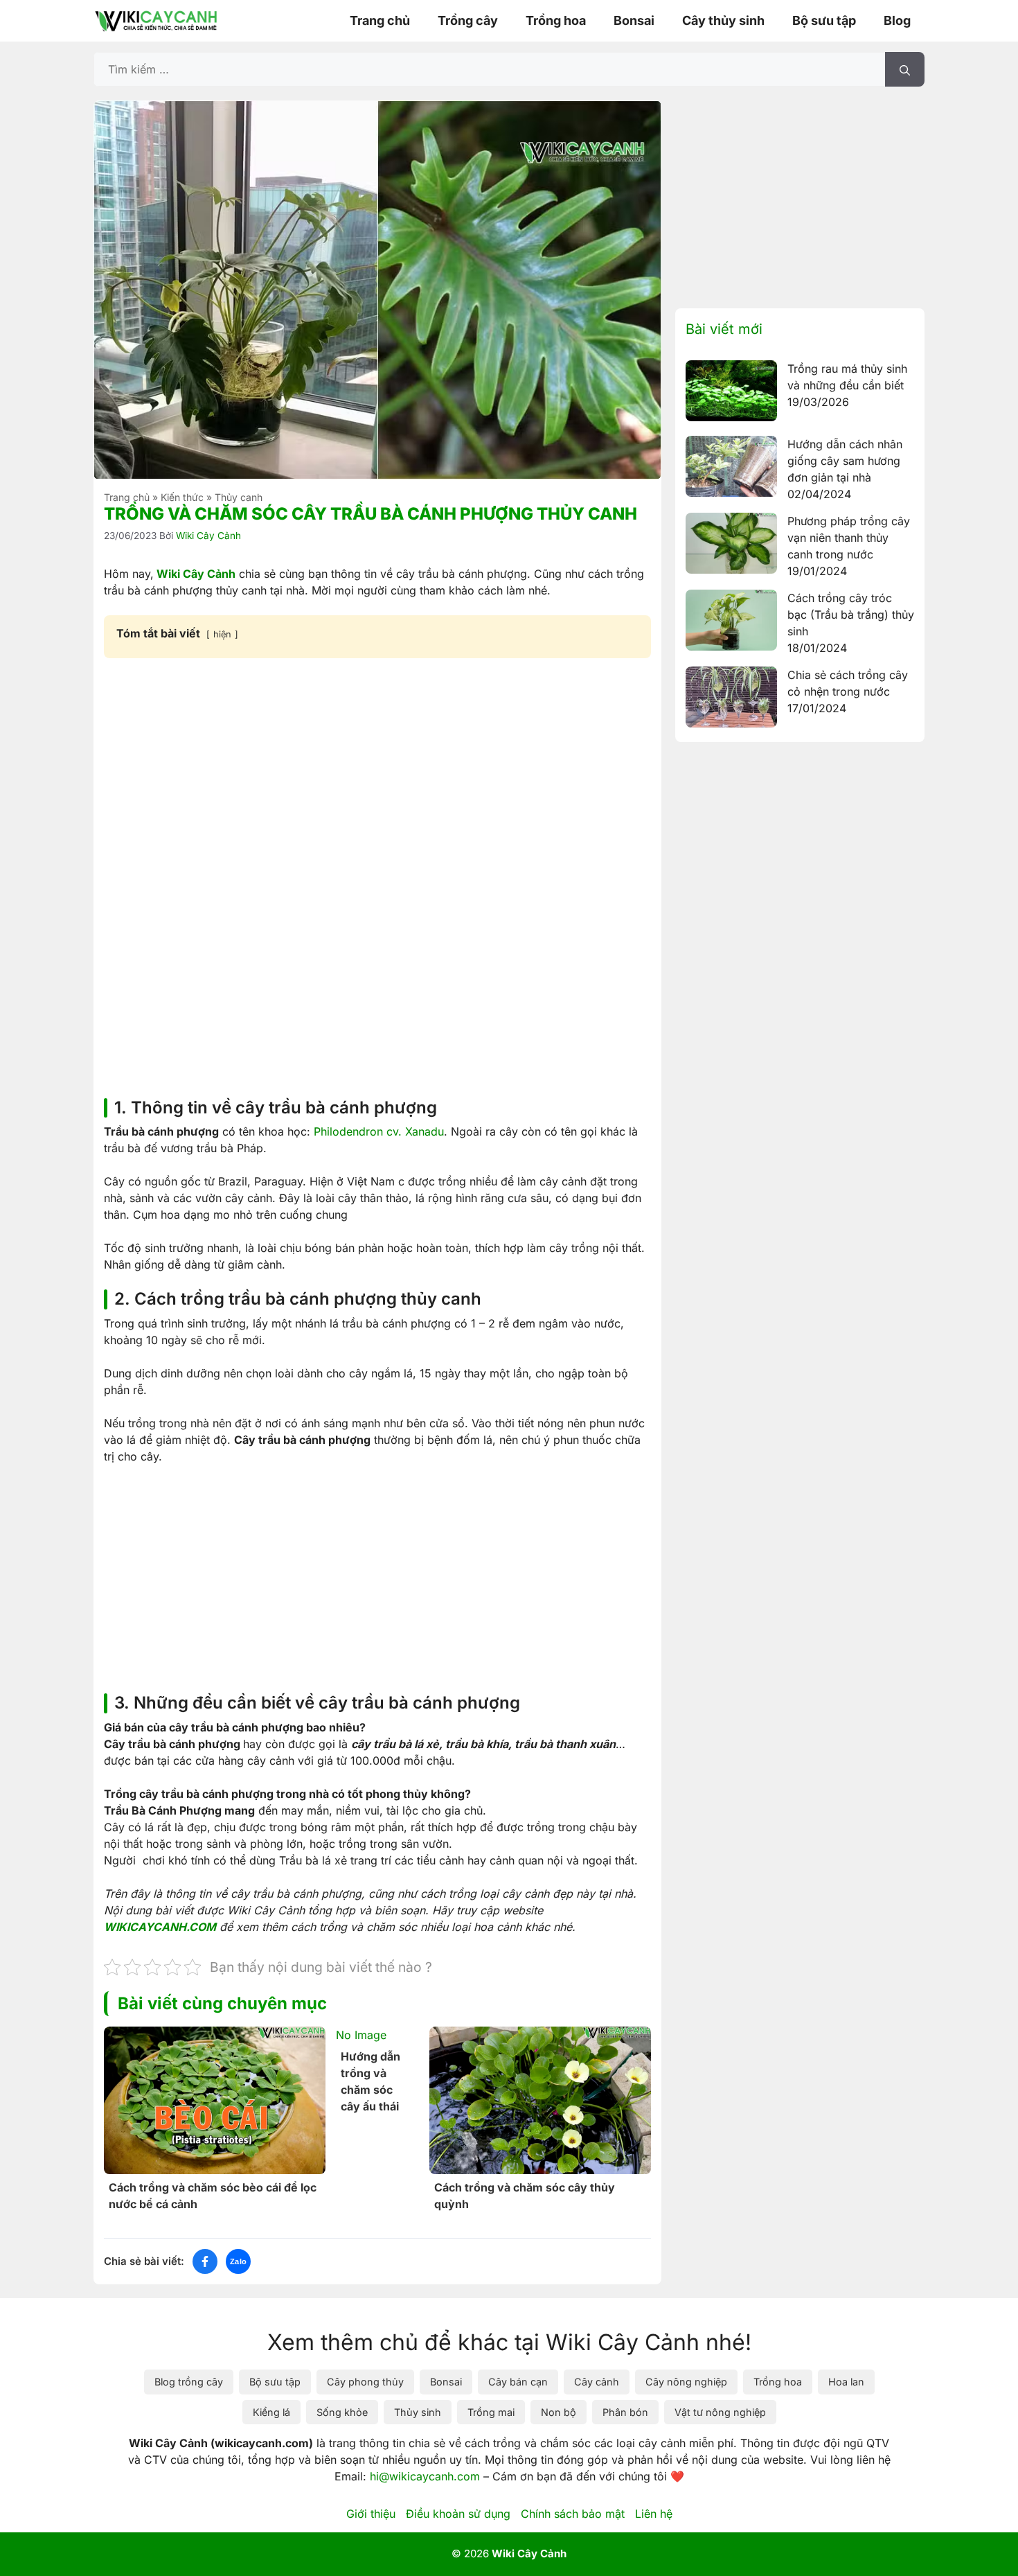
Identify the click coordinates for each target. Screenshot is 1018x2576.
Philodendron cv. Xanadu (379, 1131)
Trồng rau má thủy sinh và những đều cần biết (847, 377)
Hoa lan (846, 2382)
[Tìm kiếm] (905, 69)
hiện (222, 634)
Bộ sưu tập (824, 20)
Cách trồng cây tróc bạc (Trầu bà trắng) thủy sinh (851, 615)
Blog (897, 20)
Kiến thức (182, 497)
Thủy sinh (418, 2412)
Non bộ (559, 2412)
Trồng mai (491, 2412)
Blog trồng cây (189, 2382)
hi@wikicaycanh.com (425, 2476)
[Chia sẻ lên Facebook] (205, 2261)
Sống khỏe (342, 2412)
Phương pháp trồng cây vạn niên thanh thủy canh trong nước (849, 538)
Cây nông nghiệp (686, 2382)
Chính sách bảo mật (573, 2514)
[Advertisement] (377, 773)
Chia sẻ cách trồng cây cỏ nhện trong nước (848, 683)
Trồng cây (468, 20)
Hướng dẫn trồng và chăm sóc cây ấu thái (370, 2081)
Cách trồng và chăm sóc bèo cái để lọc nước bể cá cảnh (213, 2196)
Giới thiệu (371, 2514)
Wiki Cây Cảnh (195, 574)
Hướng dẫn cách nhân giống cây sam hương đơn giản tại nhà (845, 461)
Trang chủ (380, 20)
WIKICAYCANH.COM (160, 1927)
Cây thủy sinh (723, 20)
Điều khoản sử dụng (458, 2514)
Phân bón (625, 2412)
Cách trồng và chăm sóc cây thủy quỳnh (525, 2196)
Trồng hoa (556, 20)
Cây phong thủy (365, 2382)
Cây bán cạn (518, 2382)
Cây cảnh (597, 2382)
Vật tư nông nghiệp (720, 2412)
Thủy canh (239, 497)
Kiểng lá (271, 2412)
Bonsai (634, 20)
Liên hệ (654, 2514)
